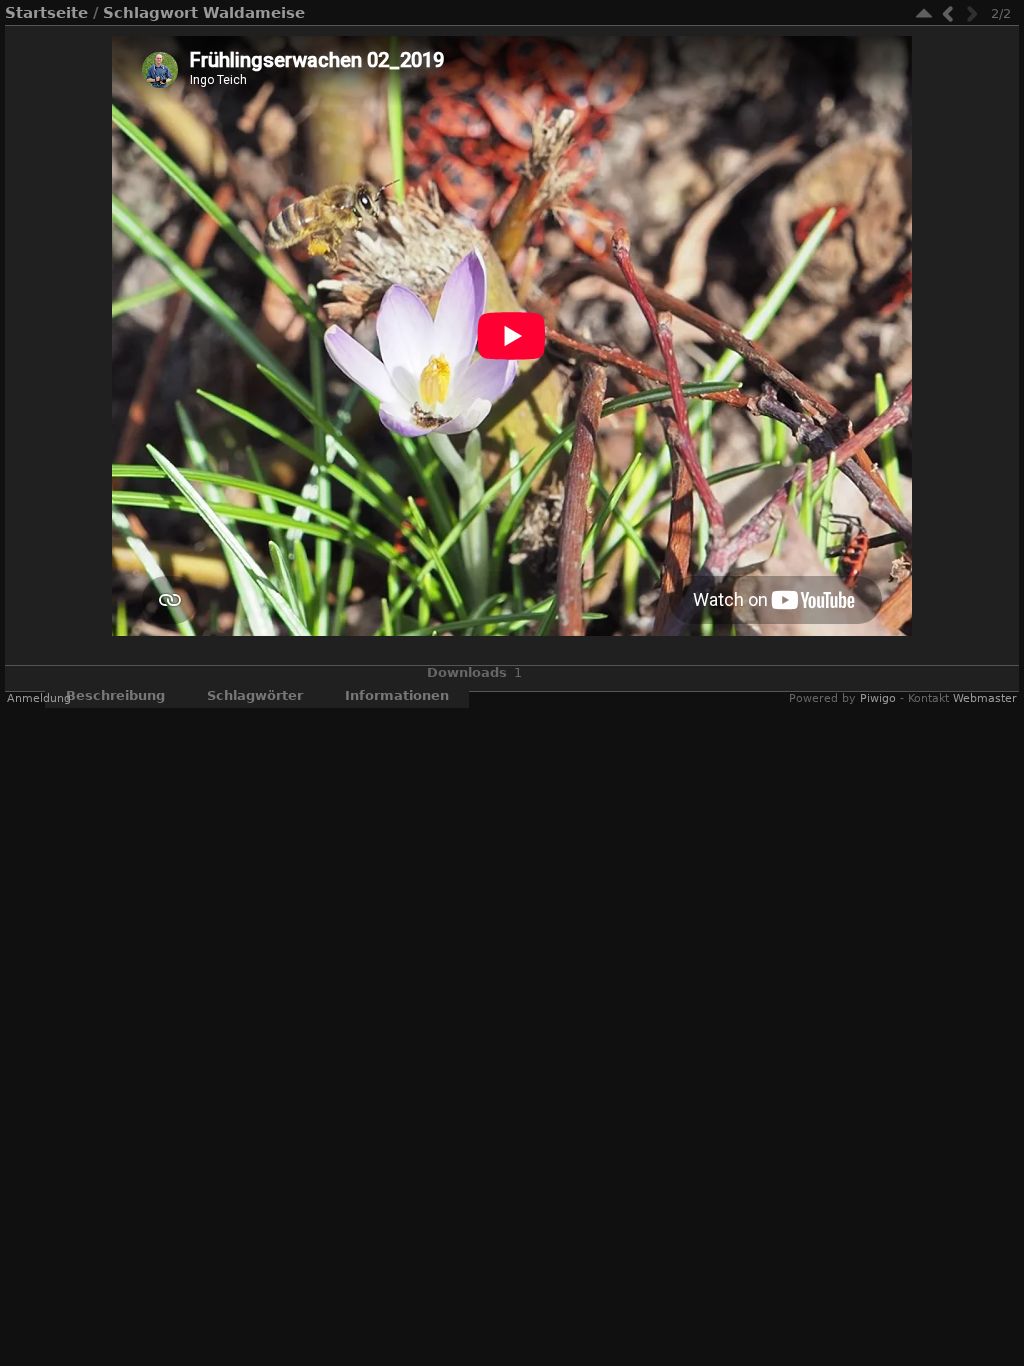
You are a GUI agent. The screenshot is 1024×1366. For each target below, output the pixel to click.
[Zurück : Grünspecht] (948, 13)
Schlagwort (150, 13)
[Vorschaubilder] (924, 13)
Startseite (46, 13)
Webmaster (985, 698)
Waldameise (254, 13)
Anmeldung (39, 698)
